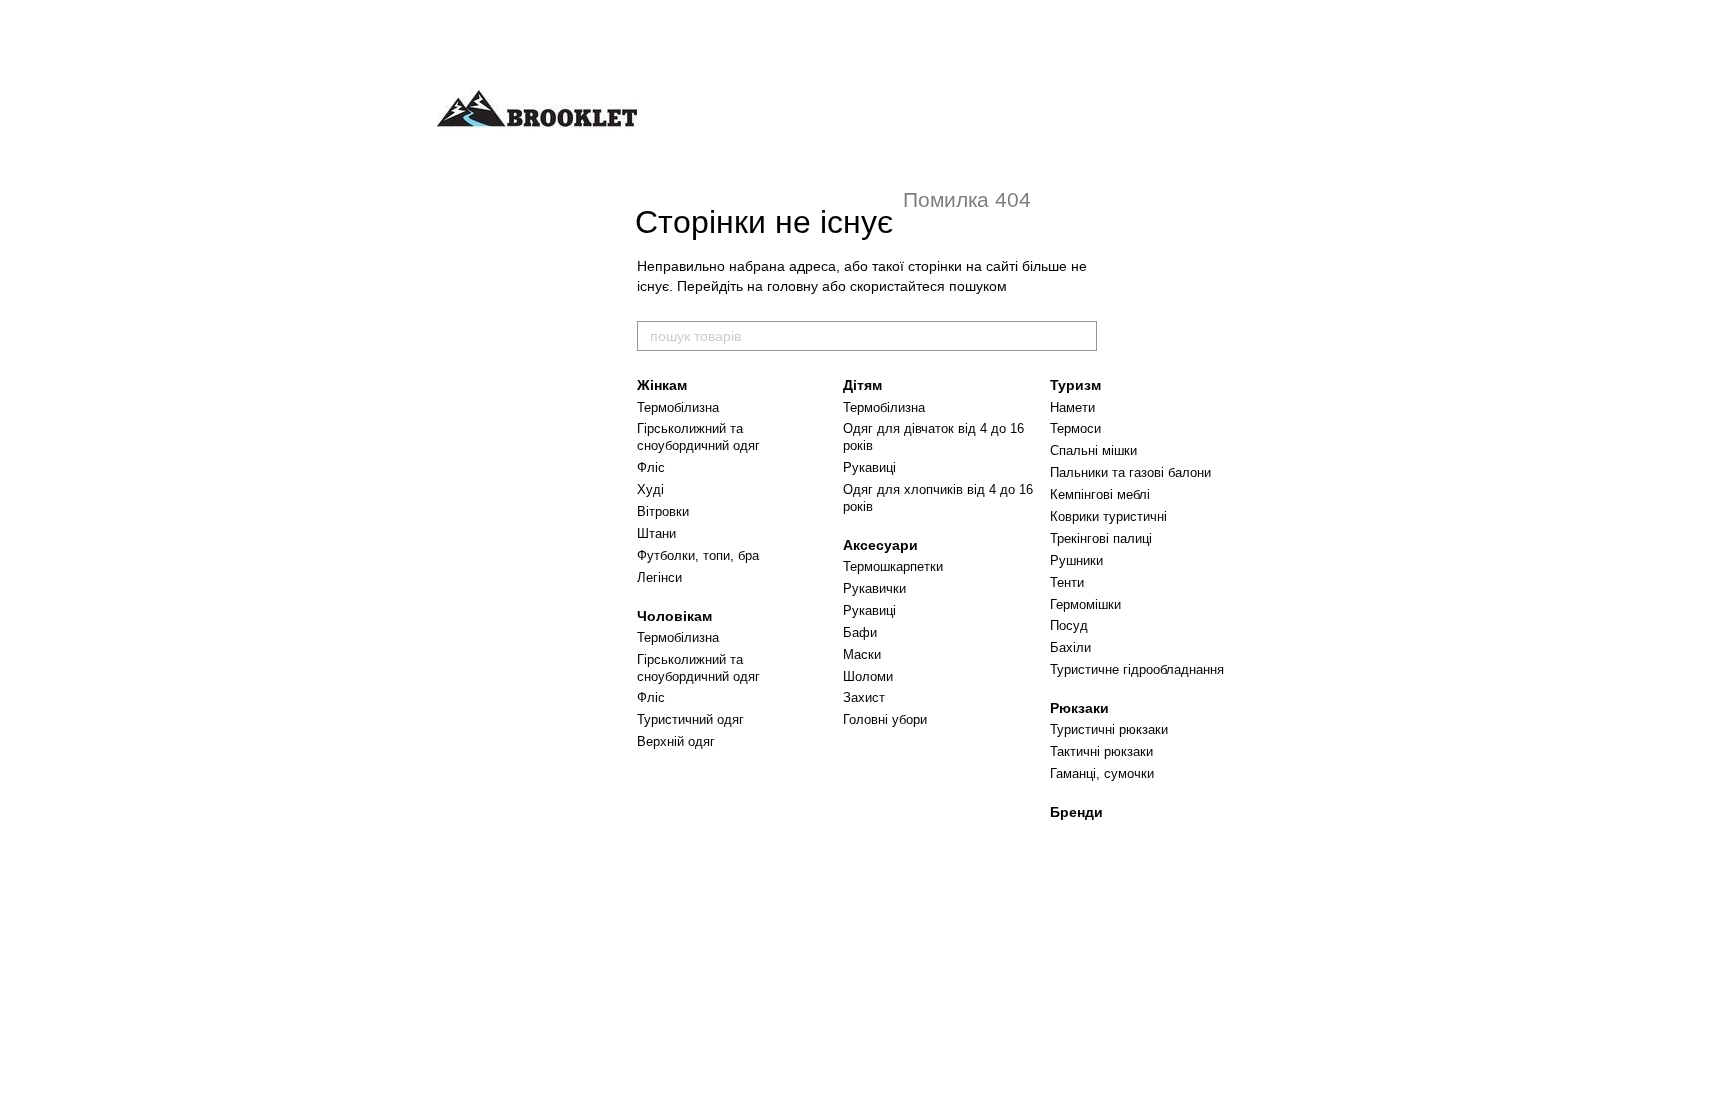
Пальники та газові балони (1130, 472)
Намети (1072, 407)
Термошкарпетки (893, 566)
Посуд (1069, 625)
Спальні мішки (1093, 450)
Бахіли (1070, 647)
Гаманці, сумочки (1102, 773)
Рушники (1076, 560)
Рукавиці (869, 467)
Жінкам (662, 385)
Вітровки (663, 511)
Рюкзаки (1079, 708)
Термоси (1075, 428)
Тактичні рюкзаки (1101, 751)
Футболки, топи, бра (698, 555)
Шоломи (868, 676)
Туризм (1075, 385)
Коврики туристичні (1108, 516)
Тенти (1067, 582)
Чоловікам (674, 616)
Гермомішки (1085, 604)
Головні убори (885, 719)
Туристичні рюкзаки (1109, 729)
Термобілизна (678, 407)
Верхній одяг (676, 741)
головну (792, 286)
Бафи (860, 632)
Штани (656, 533)
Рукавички (874, 588)
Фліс (651, 467)
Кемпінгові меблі (1100, 494)
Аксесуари (880, 545)
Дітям (862, 385)
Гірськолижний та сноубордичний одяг (698, 437)
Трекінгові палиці (1101, 538)
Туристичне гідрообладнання (1137, 669)
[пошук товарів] (1081, 336)
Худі (650, 489)
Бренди (1076, 812)
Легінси (659, 577)
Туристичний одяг (690, 719)
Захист (864, 697)
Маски (862, 654)
